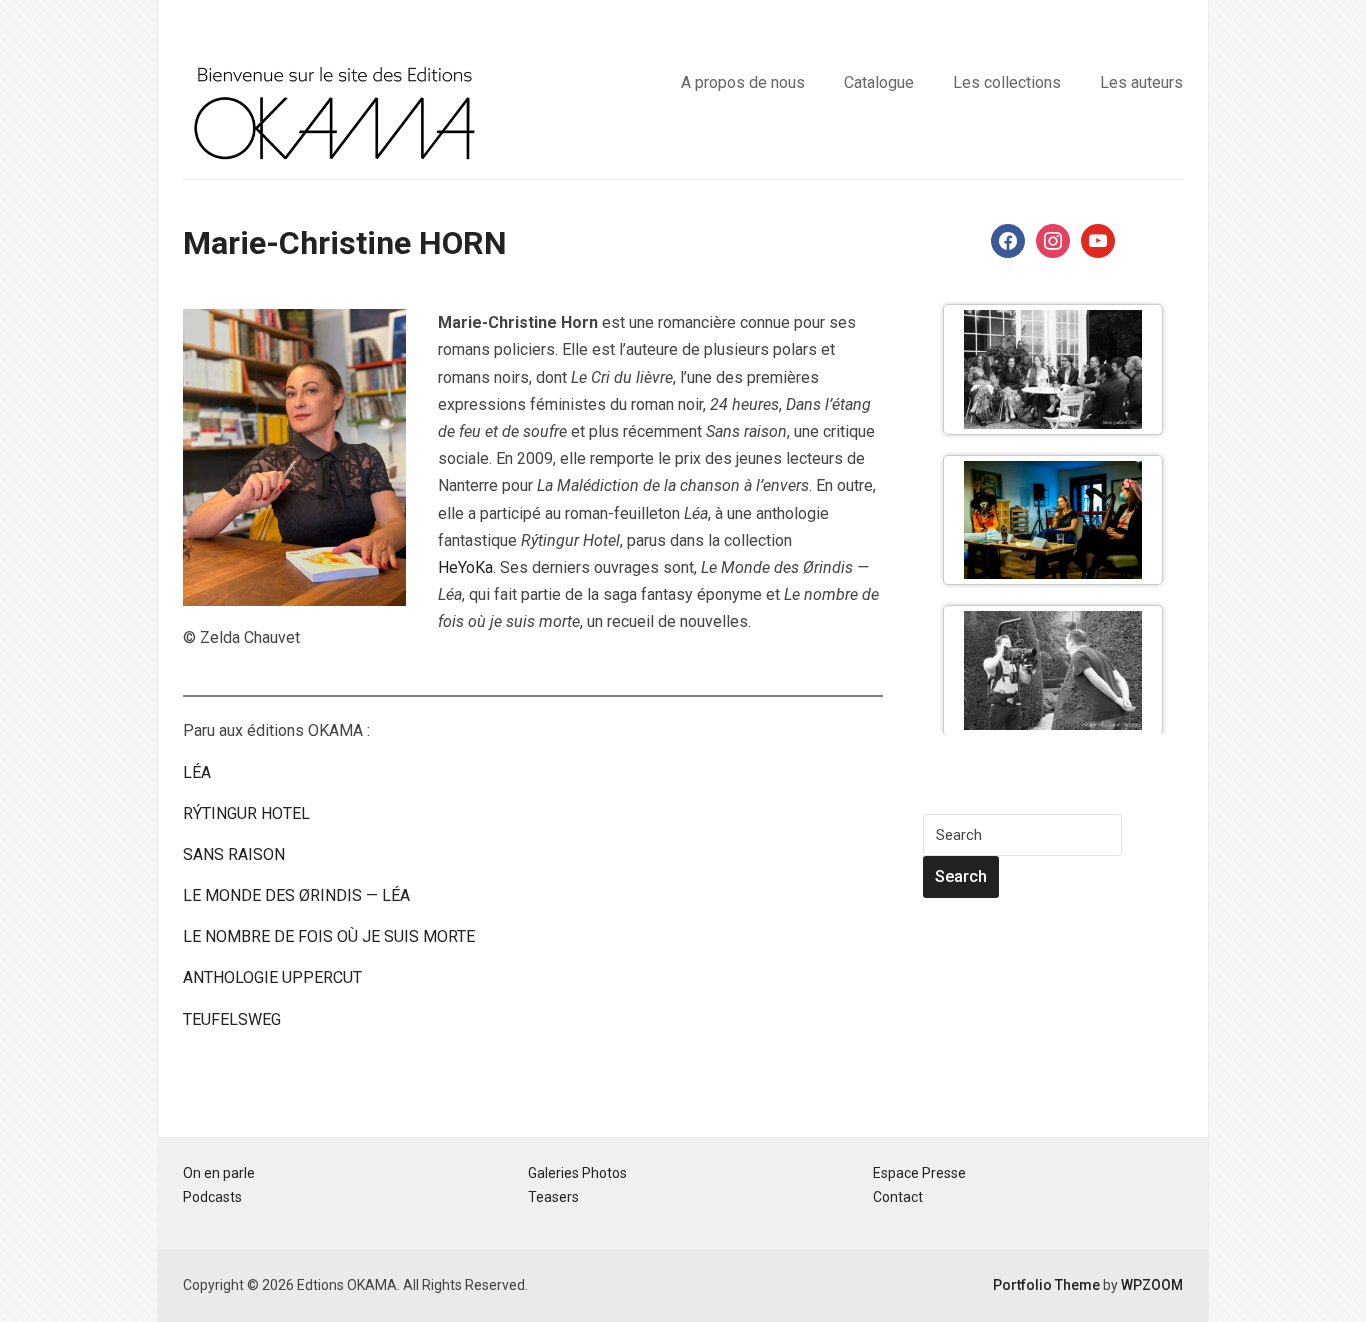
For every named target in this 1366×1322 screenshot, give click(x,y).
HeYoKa (465, 567)
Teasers (553, 1197)
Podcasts (212, 1197)
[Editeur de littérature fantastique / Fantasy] (333, 111)
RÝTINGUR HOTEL (246, 813)
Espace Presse (919, 1173)
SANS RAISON (234, 854)
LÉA (197, 772)
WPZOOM (1152, 1285)
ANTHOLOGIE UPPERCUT (272, 977)
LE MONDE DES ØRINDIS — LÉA (296, 895)
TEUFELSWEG (232, 1019)
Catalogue (879, 82)
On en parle (219, 1173)
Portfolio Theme (1046, 1285)
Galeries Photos (577, 1173)
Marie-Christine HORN (345, 243)
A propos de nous (743, 82)
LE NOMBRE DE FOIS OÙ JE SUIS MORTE (329, 936)
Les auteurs (1141, 82)
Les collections (1007, 82)
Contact (898, 1197)
